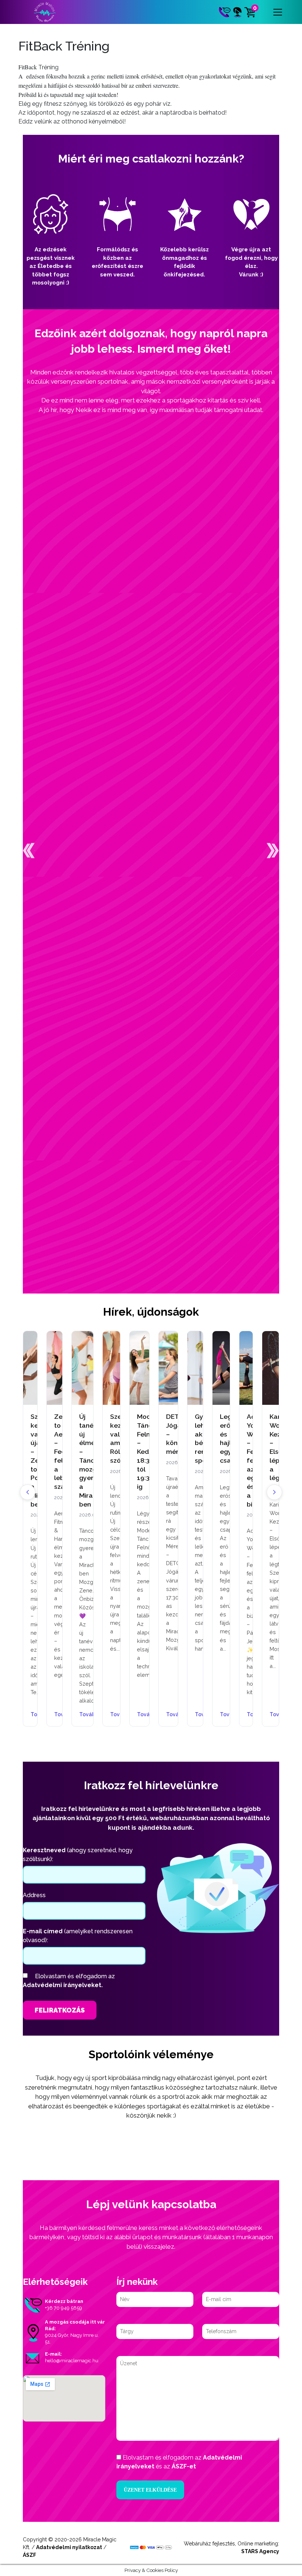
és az (179, 2462)
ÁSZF (29, 2555)
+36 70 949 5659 (64, 2308)
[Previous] (28, 1492)
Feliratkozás (60, 2010)
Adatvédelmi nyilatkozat (69, 2547)
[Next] (274, 1492)
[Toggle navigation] (278, 12)
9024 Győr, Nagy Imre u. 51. (72, 2338)
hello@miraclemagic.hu (72, 2361)
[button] (29, 851)
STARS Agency (260, 2551)
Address (34, 1895)
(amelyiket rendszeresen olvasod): (78, 1936)
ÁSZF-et (184, 2466)
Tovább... (55, 1715)
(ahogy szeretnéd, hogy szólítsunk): (78, 1855)
